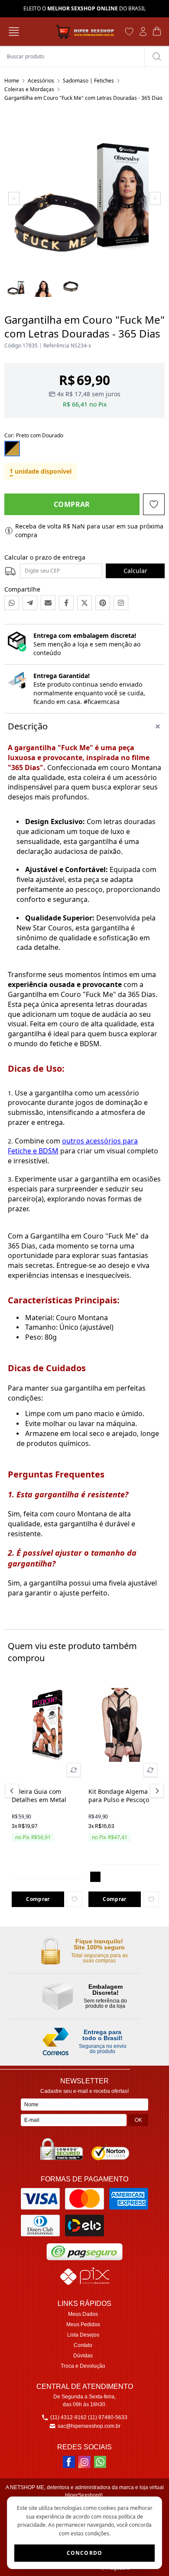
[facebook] (69, 2462)
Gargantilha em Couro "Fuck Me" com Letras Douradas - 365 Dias (83, 98)
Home (12, 81)
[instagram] (84, 2462)
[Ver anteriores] (13, 1791)
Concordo (85, 2553)
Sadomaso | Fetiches (88, 81)
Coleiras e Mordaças (29, 89)
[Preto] (95, 1877)
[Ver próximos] (156, 1791)
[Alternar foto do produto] (74, 1770)
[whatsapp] (100, 2462)
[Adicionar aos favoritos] (75, 1899)
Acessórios (41, 81)
